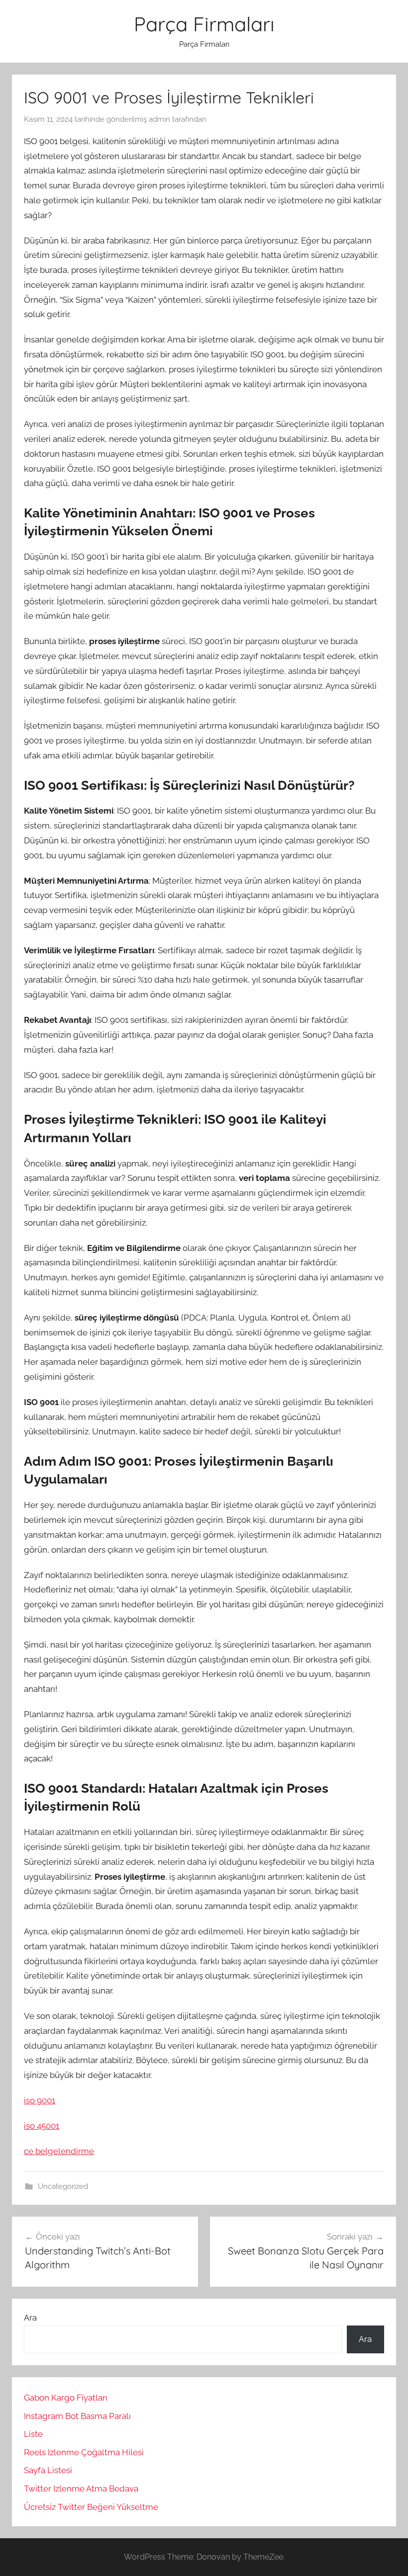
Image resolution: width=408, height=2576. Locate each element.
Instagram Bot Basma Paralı (77, 2416)
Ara (30, 2318)
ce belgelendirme (59, 2151)
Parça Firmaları (204, 24)
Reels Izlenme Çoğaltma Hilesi (84, 2452)
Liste (33, 2434)
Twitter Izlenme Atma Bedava (81, 2489)
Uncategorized (63, 2186)
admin (159, 119)
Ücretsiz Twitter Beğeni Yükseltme (91, 2507)
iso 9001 (40, 2100)
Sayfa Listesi (48, 2470)
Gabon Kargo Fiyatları (66, 2398)
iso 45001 (42, 2126)
